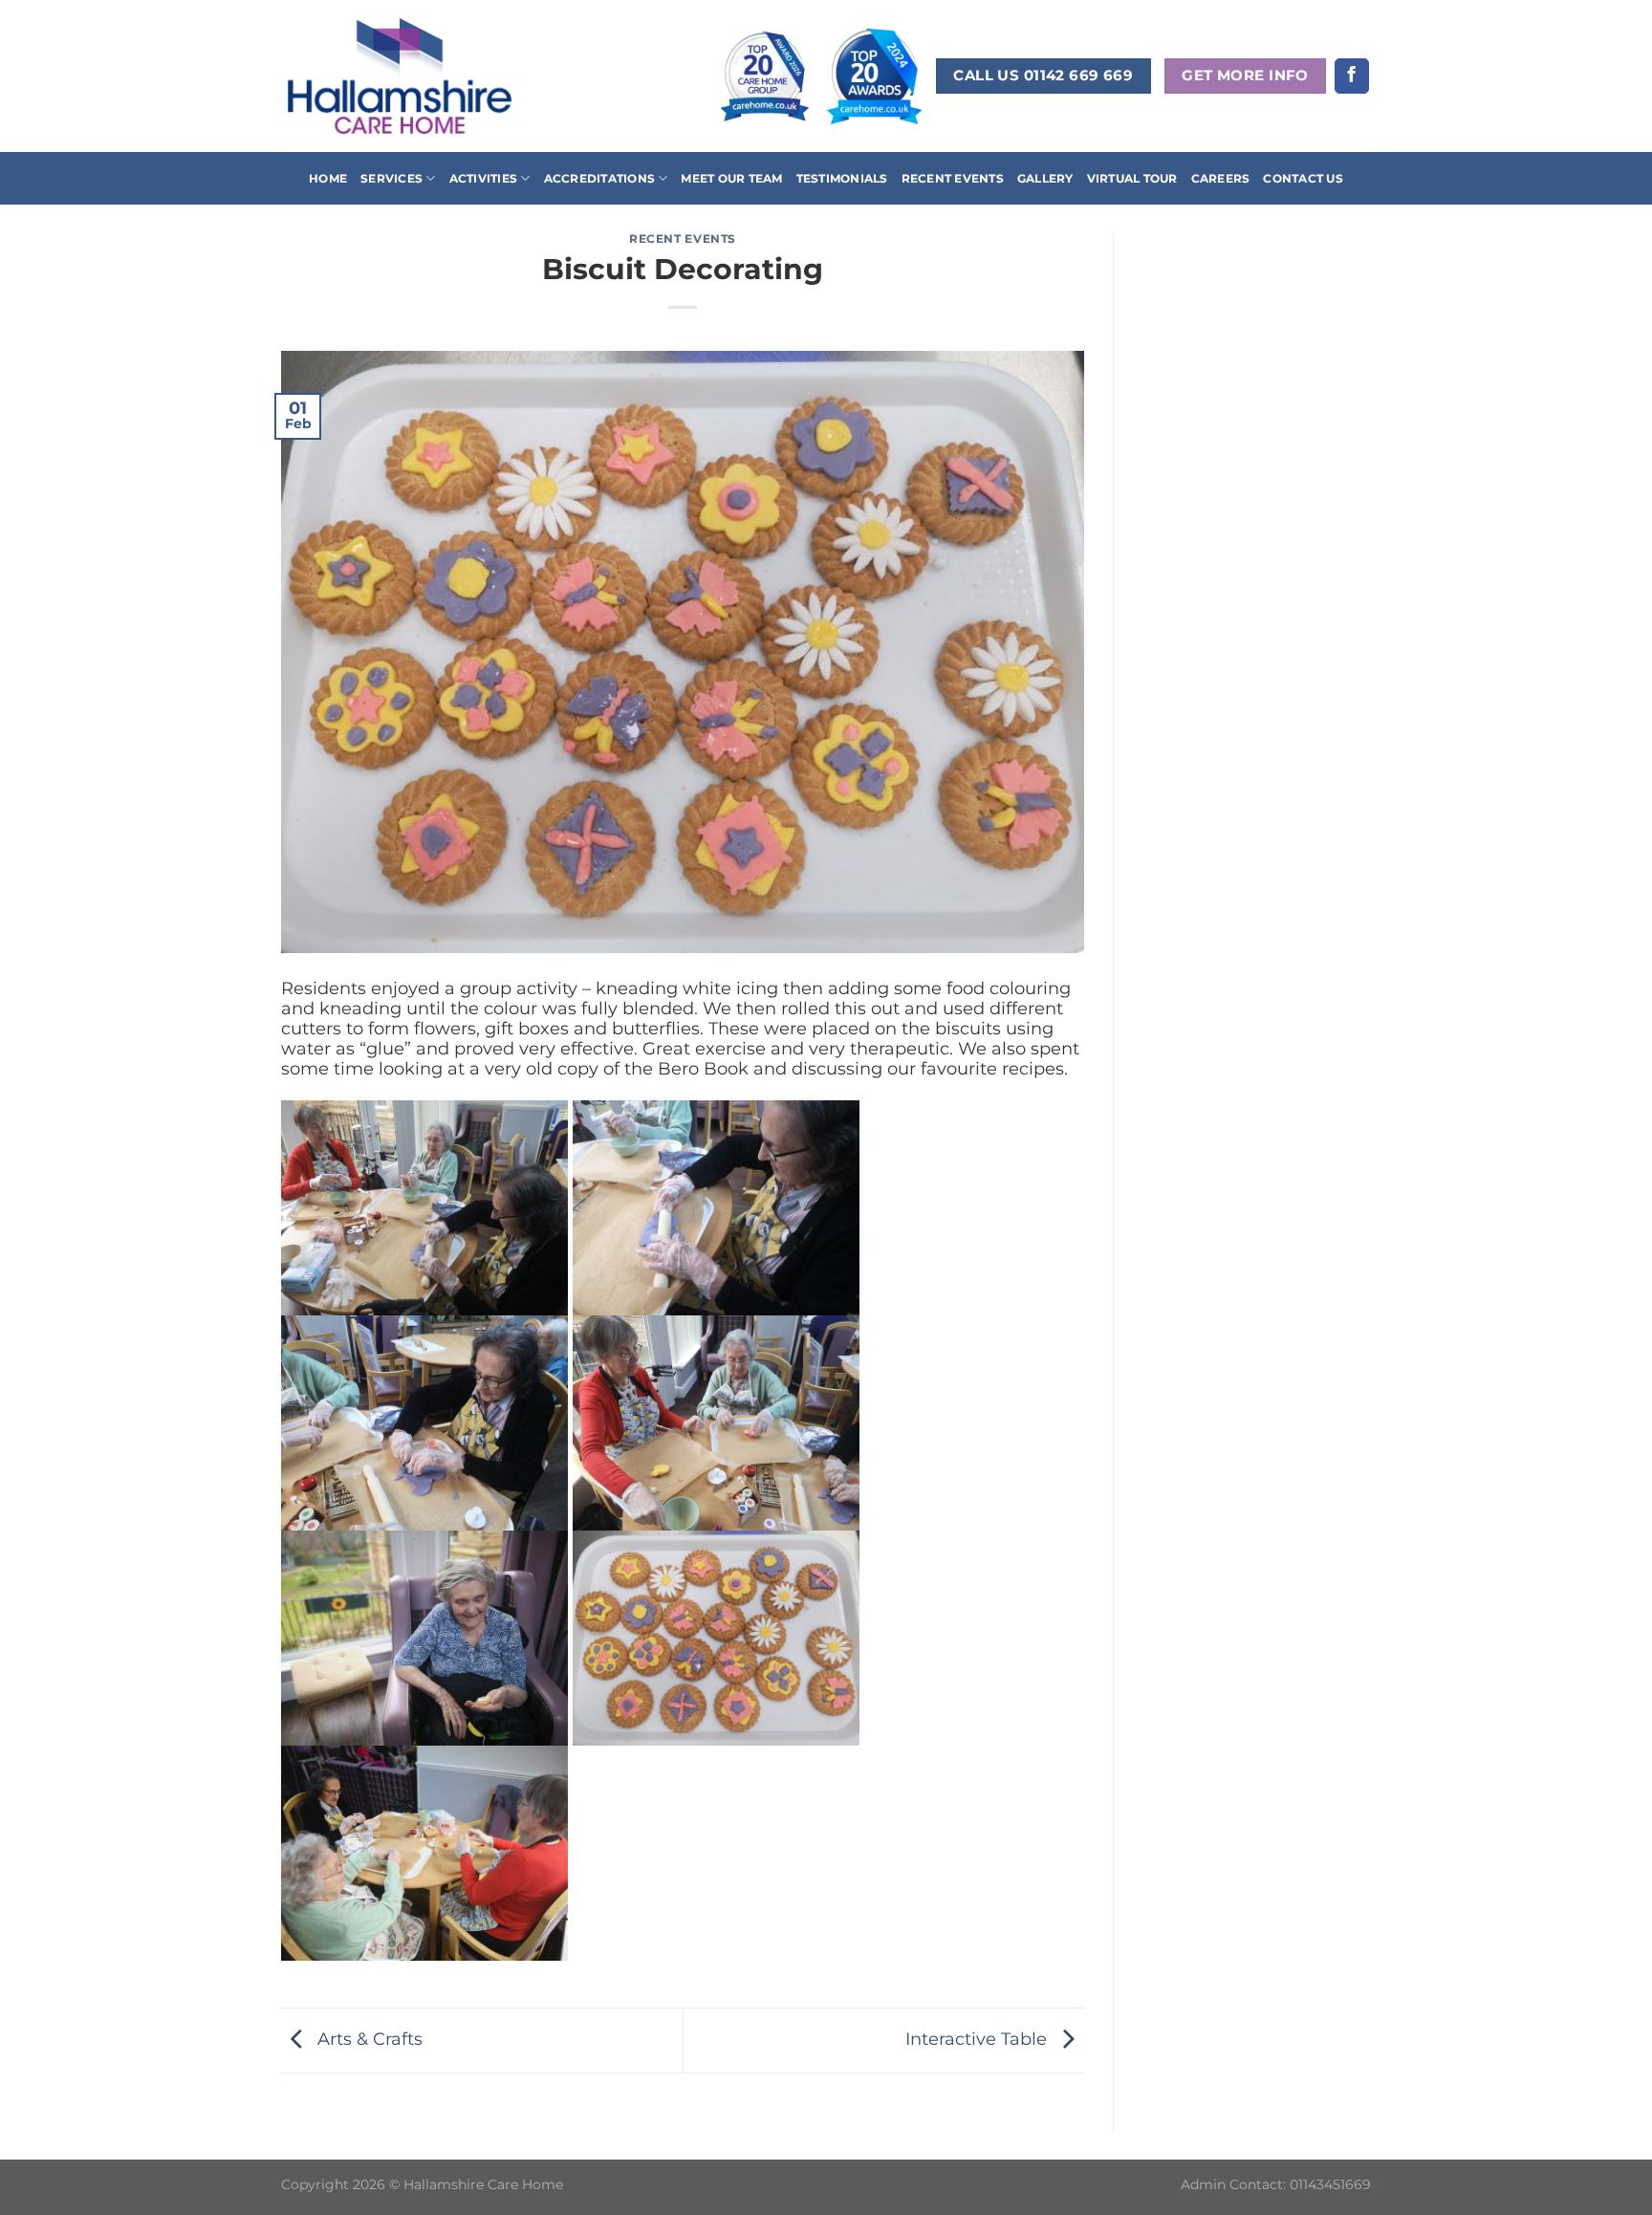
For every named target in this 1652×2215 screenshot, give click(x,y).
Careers (1221, 178)
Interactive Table (978, 2039)
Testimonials (842, 178)
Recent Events (953, 178)
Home (328, 178)
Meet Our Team (731, 178)
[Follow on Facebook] (1352, 76)
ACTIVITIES (483, 178)
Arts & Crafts (368, 2039)
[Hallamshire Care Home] (400, 76)
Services (391, 178)
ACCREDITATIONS (599, 178)
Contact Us (1303, 178)
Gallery (1045, 178)
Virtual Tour (1132, 178)
